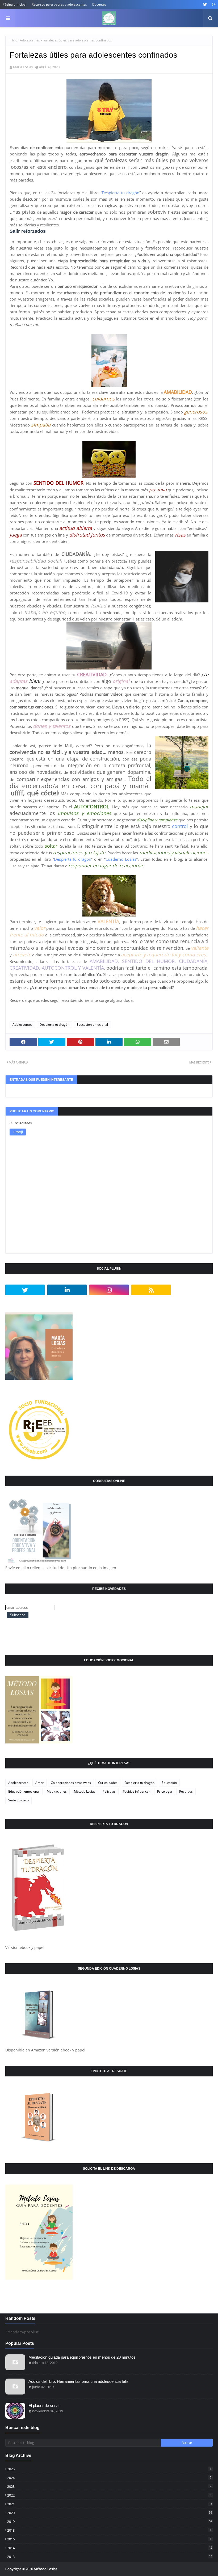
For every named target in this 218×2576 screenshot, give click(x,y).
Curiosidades (108, 1783)
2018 (109, 2530)
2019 (110, 2522)
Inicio (13, 40)
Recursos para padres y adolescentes (59, 4)
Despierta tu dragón (121, 193)
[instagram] (213, 5)
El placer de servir (44, 2406)
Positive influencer (136, 1791)
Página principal (14, 4)
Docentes (99, 4)
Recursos (186, 1791)
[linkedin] (67, 1290)
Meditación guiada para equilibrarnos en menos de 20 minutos (82, 2357)
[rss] (151, 1290)
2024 (109, 2478)
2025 (109, 2469)
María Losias (23, 67)
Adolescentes (30, 40)
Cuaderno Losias (121, 859)
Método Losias (85, 1791)
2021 (110, 2504)
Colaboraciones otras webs (71, 1783)
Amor (39, 1783)
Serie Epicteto (18, 1800)
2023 (109, 2486)
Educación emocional (92, 1025)
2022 (110, 2495)
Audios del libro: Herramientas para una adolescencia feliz (79, 2381)
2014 (110, 2548)
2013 (110, 2557)
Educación (169, 1783)
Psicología (165, 1791)
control (180, 826)
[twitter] (205, 5)
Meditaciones (57, 1791)
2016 (109, 2539)
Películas (109, 1791)
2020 (110, 2513)
